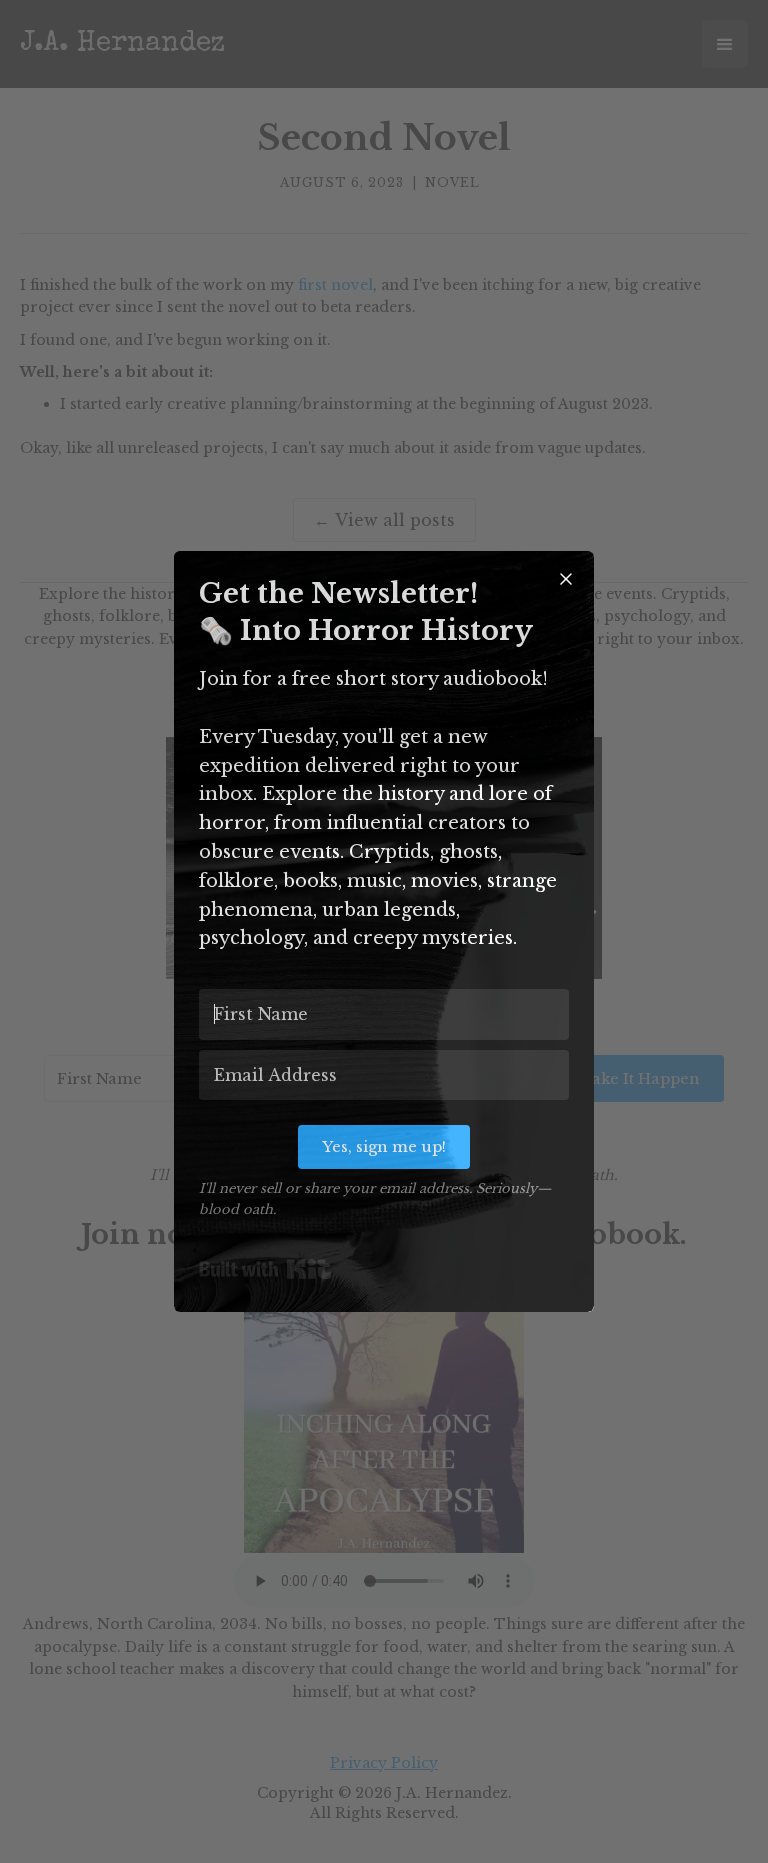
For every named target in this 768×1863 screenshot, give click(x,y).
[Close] (566, 579)
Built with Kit (265, 1269)
